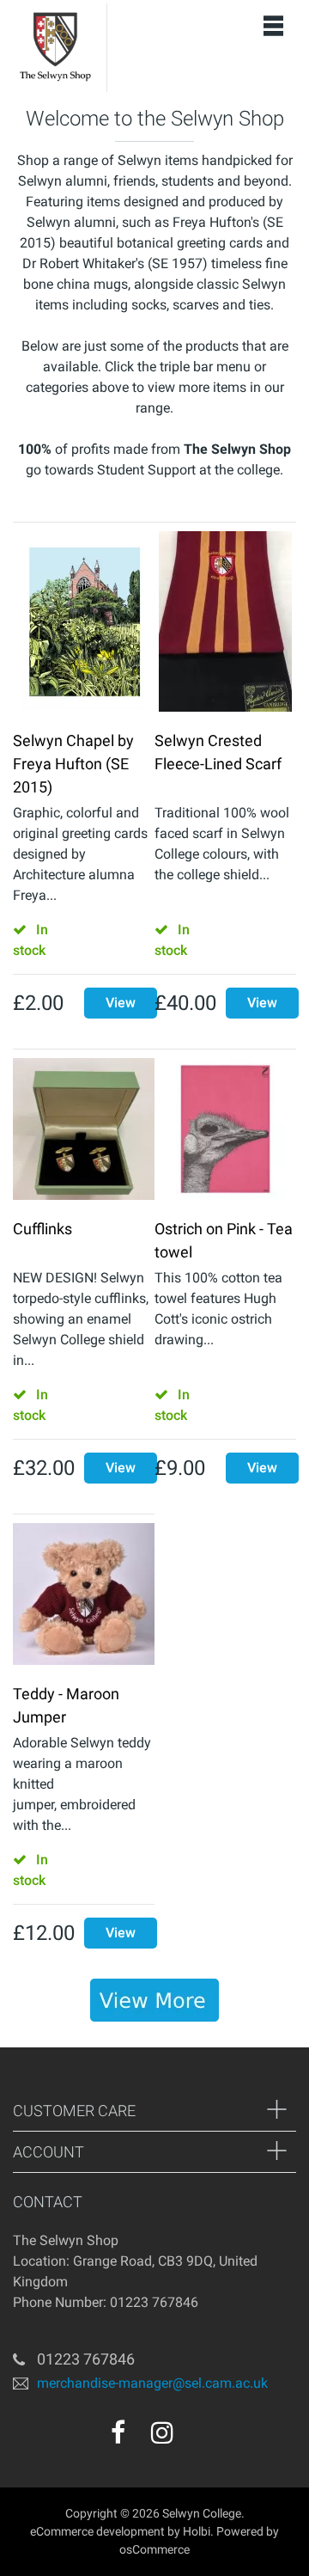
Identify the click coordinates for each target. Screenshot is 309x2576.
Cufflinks (42, 1229)
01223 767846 (86, 2359)
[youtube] (199, 2438)
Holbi (197, 2531)
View (121, 1003)
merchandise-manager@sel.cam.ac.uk (152, 2383)
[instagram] (162, 2432)
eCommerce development (97, 2531)
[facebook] (118, 2432)
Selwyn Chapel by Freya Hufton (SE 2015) (73, 764)
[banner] (154, 2000)
